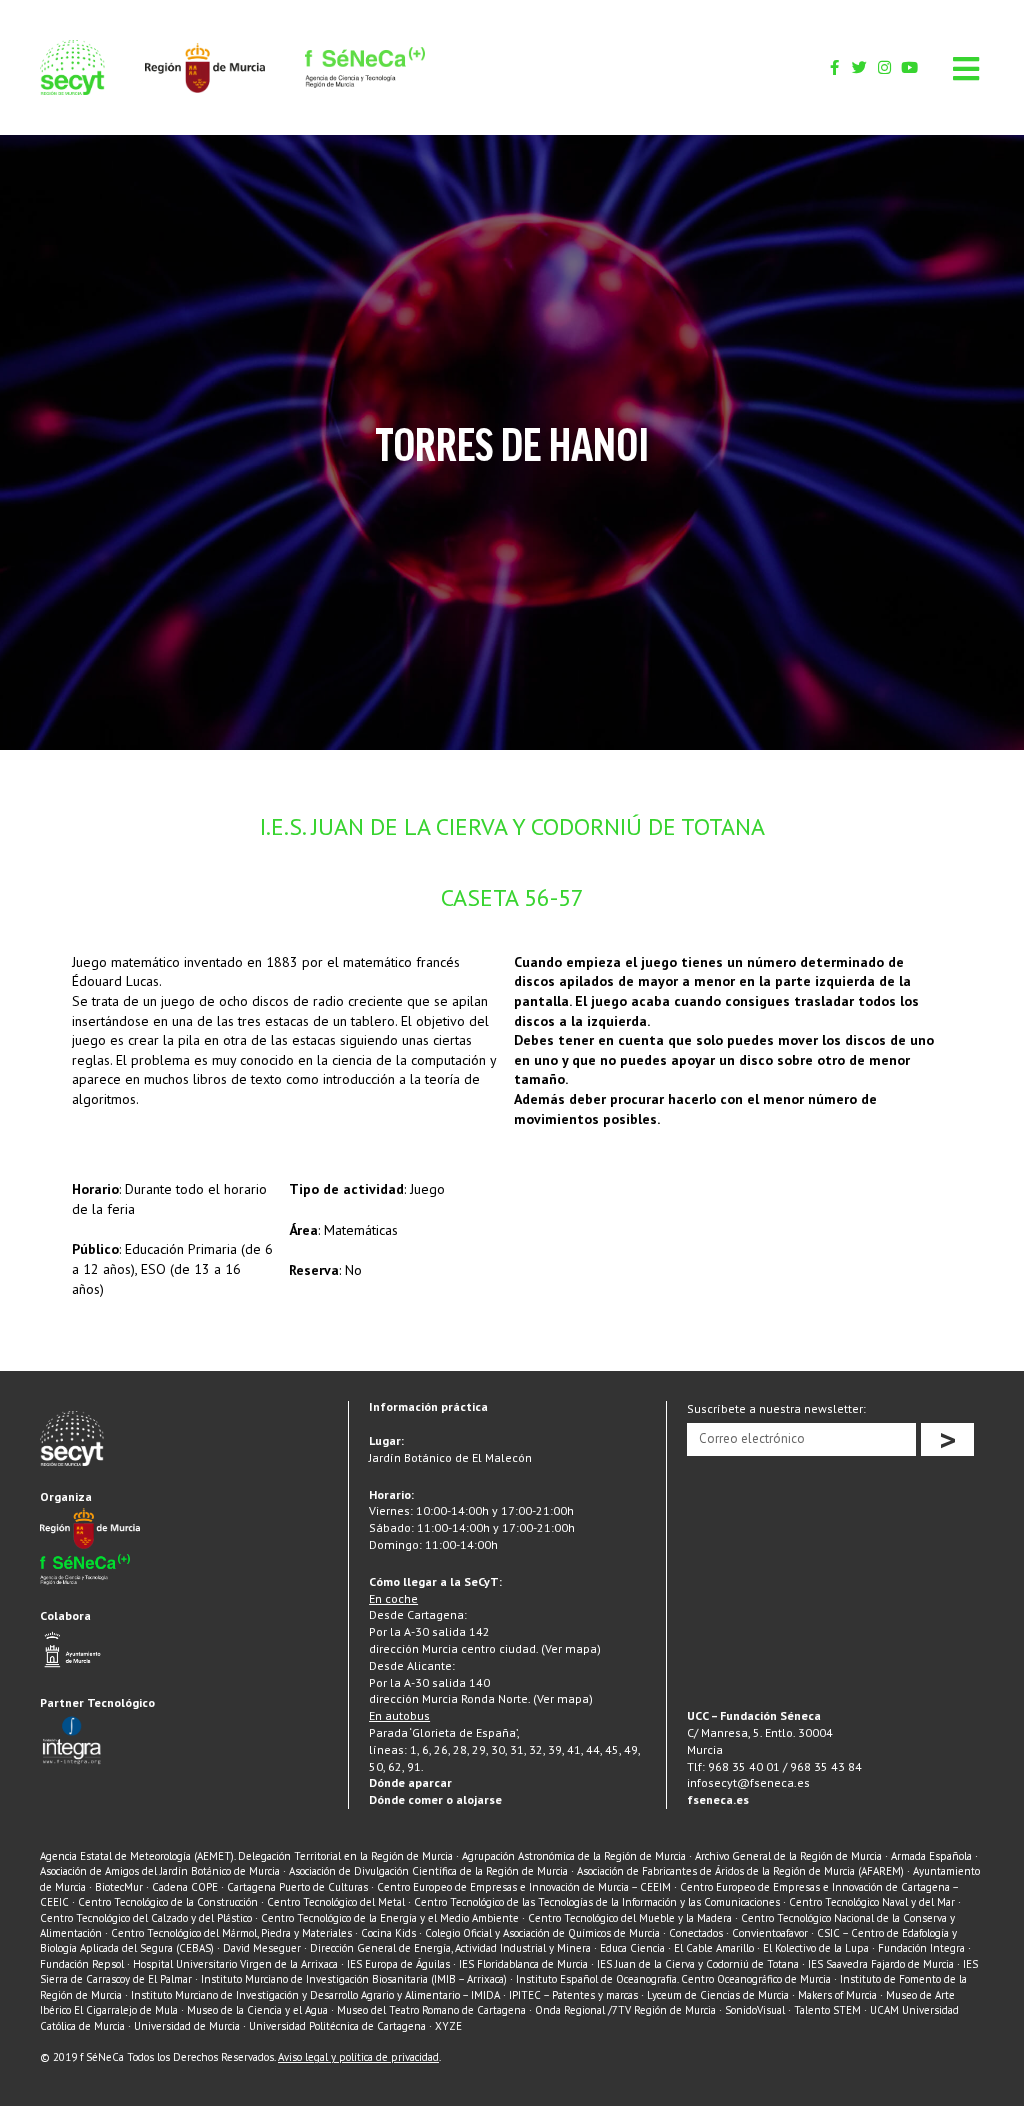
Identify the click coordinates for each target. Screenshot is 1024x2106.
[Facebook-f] (834, 67)
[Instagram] (884, 67)
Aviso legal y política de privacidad (358, 2057)
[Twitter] (859, 67)
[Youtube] (909, 67)
